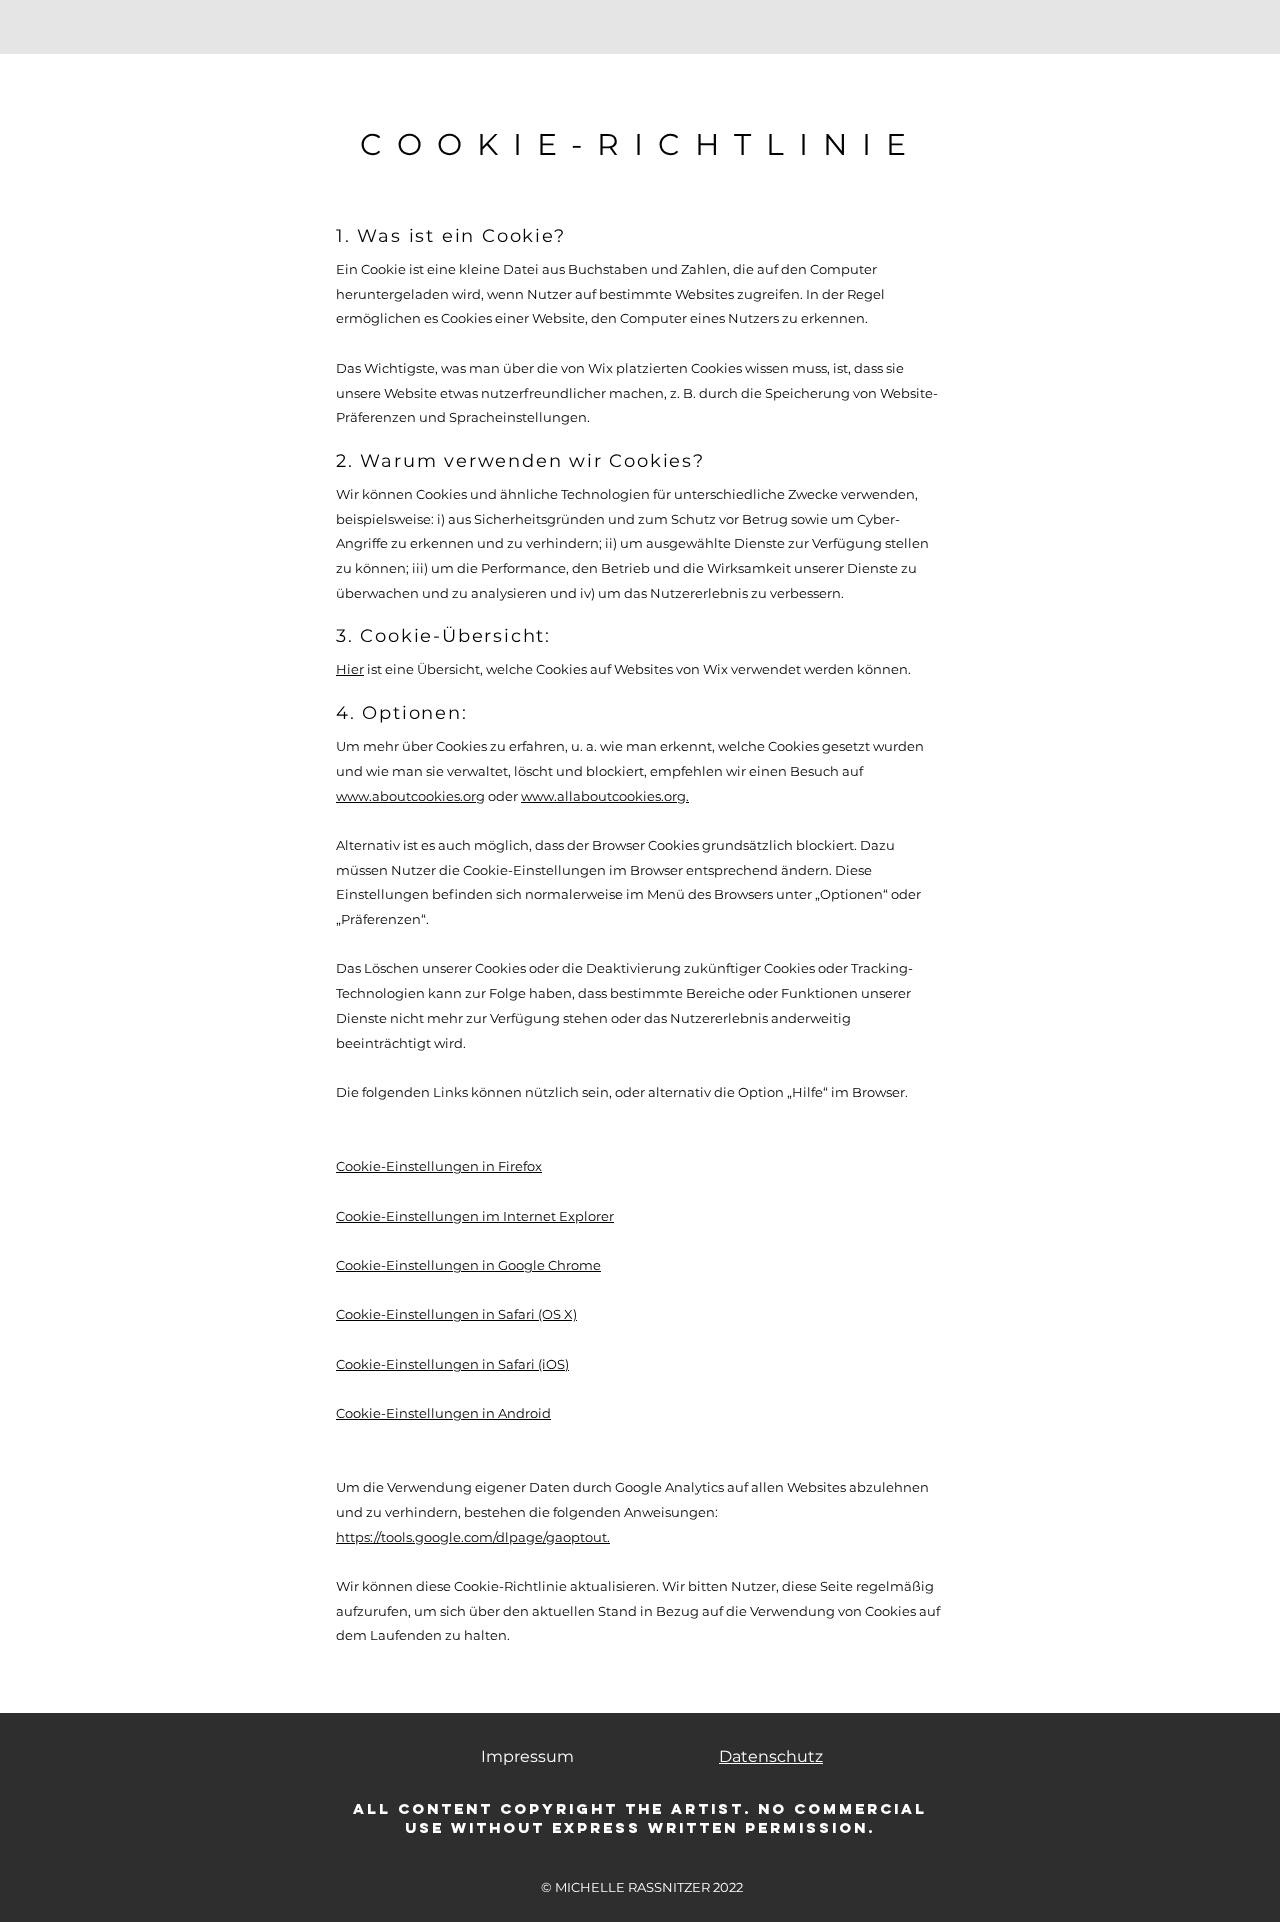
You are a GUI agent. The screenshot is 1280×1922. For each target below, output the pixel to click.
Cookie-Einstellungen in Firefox (439, 1166)
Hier (350, 669)
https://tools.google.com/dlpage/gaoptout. (473, 1537)
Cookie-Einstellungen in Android (443, 1413)
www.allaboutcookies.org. (605, 796)
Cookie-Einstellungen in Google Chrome (468, 1265)
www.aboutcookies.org (410, 796)
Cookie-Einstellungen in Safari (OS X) (456, 1314)
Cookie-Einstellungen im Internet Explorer (475, 1216)
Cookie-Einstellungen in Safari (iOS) (452, 1364)
